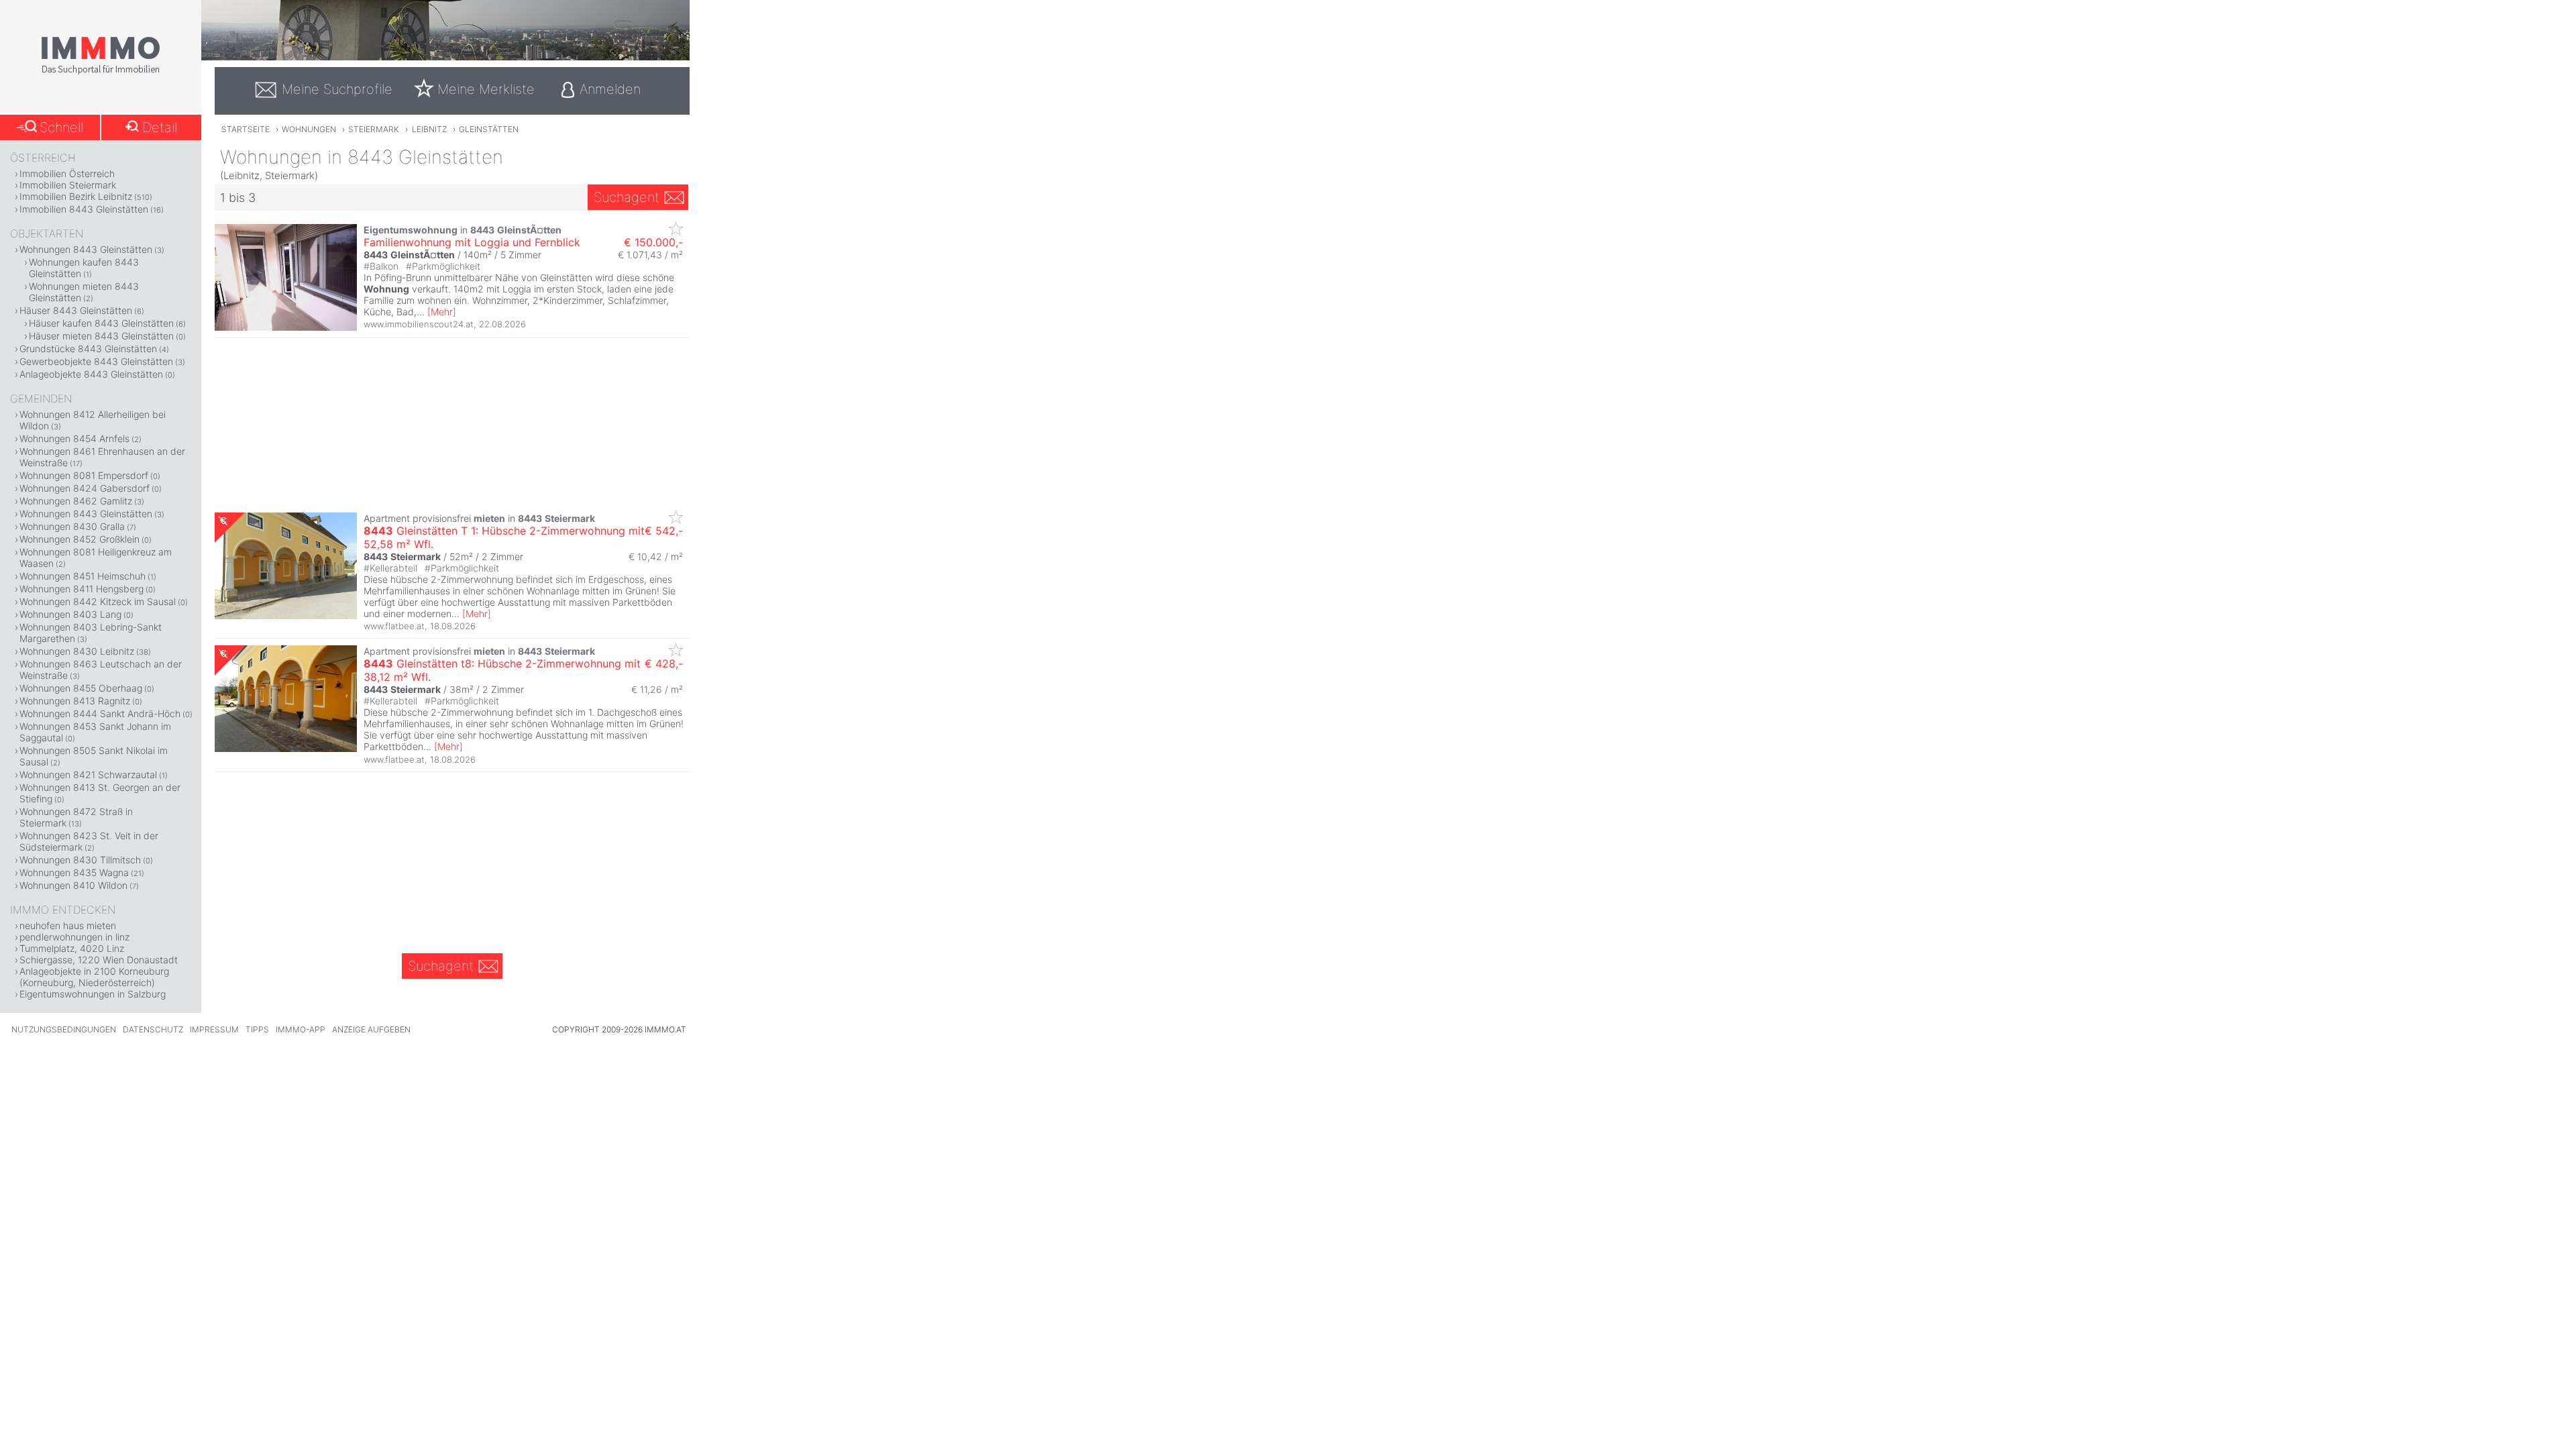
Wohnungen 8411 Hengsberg (82, 589)
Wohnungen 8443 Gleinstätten (86, 249)
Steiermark (374, 129)
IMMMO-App (301, 1029)
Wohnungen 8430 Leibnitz (77, 651)
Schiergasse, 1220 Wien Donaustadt (99, 960)
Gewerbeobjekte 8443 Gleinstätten (96, 361)
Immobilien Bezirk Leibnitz (76, 196)
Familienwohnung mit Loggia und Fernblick (472, 242)
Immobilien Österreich (67, 173)
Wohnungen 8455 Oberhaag (81, 688)
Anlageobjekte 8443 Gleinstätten (91, 374)
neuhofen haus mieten (68, 925)
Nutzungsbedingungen (64, 1029)
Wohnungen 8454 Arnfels (74, 438)
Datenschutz (153, 1029)
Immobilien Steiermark (68, 185)
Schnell (61, 127)
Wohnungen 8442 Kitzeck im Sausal (98, 601)
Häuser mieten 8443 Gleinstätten (101, 336)
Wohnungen (309, 129)
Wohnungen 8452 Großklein (79, 539)
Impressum (214, 1029)
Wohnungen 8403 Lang (70, 614)
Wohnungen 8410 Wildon (73, 885)
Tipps (257, 1029)
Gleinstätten (489, 129)
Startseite (246, 129)
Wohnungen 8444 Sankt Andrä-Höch (100, 713)
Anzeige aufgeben (371, 1029)
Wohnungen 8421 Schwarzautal (88, 774)
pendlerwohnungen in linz (74, 937)
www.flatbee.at (394, 626)
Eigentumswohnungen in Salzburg (93, 994)
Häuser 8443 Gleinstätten (76, 310)
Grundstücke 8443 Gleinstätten (88, 348)
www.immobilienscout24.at (419, 324)
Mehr (442, 312)
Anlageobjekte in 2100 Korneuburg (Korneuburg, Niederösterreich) (94, 977)
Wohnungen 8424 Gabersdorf (85, 488)
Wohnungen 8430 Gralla (72, 526)
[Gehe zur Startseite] (101, 72)
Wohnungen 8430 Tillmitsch (80, 860)
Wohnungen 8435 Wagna (74, 872)
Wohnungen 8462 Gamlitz (76, 501)
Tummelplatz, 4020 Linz (72, 948)
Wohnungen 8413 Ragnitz (75, 701)
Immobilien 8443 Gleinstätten (84, 209)
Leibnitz (429, 129)
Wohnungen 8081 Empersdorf (84, 475)
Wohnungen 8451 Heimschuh (83, 576)
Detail (160, 127)
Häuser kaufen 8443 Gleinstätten (101, 323)
